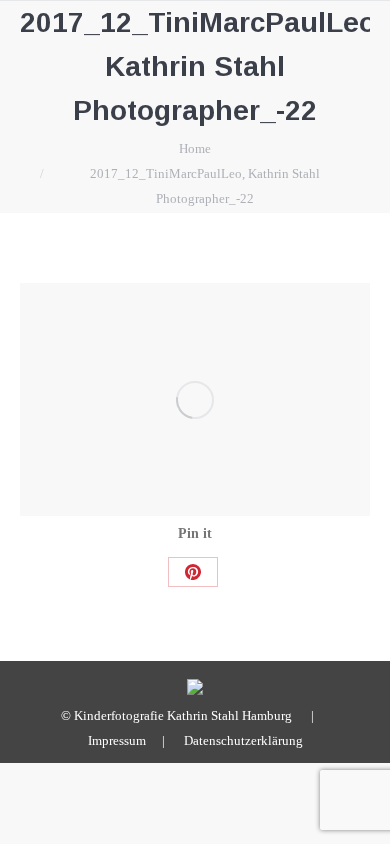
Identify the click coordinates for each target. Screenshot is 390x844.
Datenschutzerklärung (243, 740)
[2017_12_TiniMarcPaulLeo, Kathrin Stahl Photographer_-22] (195, 399)
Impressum (117, 740)
